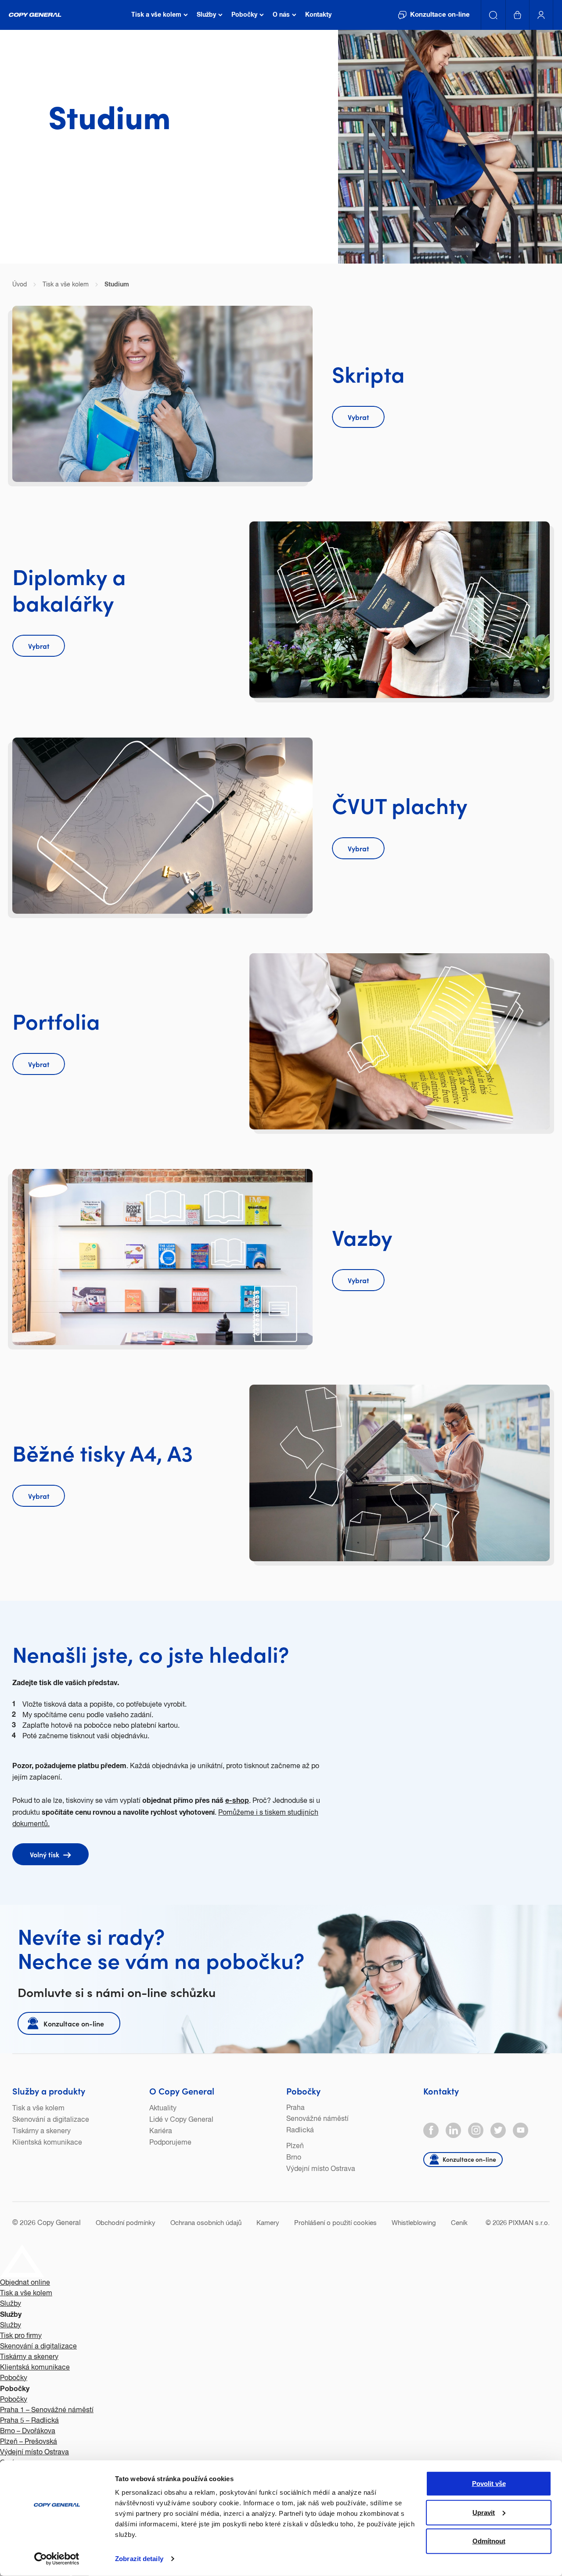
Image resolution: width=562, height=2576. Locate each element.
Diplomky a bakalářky (69, 589)
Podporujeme (170, 2143)
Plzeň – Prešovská (29, 2442)
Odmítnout (489, 2541)
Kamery (268, 2223)
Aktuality (163, 2109)
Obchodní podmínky (126, 2223)
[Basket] (518, 15)
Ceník (459, 2223)
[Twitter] (498, 2130)
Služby (11, 2304)
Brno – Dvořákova (28, 2431)
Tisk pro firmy (21, 2336)
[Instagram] (476, 2130)
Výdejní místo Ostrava (321, 2169)
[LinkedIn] (453, 2130)
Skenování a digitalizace (51, 2120)
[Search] (494, 15)
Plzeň (295, 2146)
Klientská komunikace (47, 2143)
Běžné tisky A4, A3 (103, 1452)
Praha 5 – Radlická (29, 2421)
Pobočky (303, 2091)
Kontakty (441, 2091)
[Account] (541, 15)
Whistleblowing (414, 2223)
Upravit (484, 2512)
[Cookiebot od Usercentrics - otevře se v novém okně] (57, 2559)
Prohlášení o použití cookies (335, 2223)
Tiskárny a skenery (41, 2131)
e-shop (237, 1801)
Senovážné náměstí (317, 2119)
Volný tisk (45, 1854)
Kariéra (161, 2131)
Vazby (362, 1236)
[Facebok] (431, 2130)
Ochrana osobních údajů (206, 2223)
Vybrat (358, 417)
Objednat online (25, 2283)
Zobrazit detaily (139, 2559)
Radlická (300, 2131)
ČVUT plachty (400, 805)
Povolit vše (489, 2484)
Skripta (368, 373)
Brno (294, 2158)
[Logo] (35, 15)
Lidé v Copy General (181, 2120)
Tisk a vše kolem (38, 2109)
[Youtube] (521, 2130)
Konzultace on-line (74, 2023)
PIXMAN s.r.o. (529, 2223)
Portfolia (56, 1020)
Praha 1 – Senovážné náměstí (47, 2410)
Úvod (20, 285)
